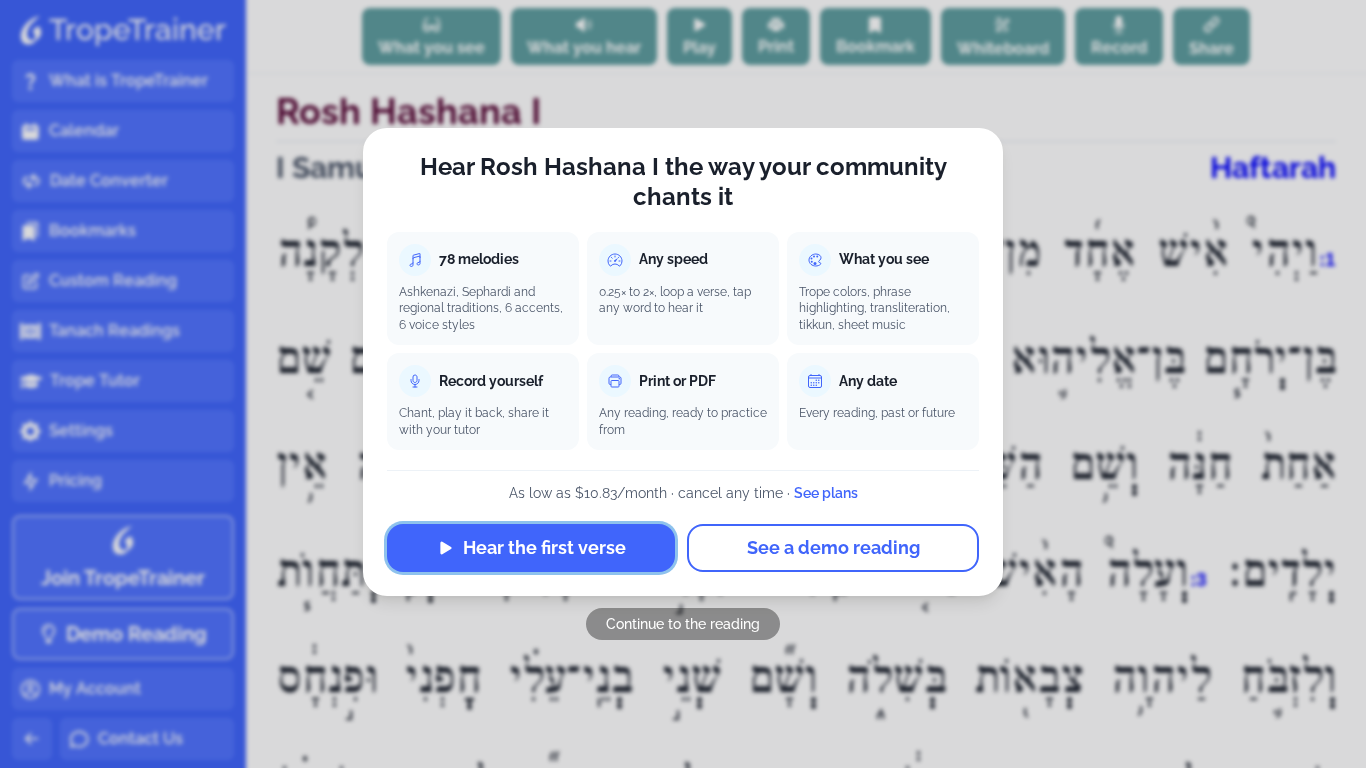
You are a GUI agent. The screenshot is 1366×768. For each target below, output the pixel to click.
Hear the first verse (544, 547)
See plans (826, 493)
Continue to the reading (683, 624)
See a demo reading (833, 547)
